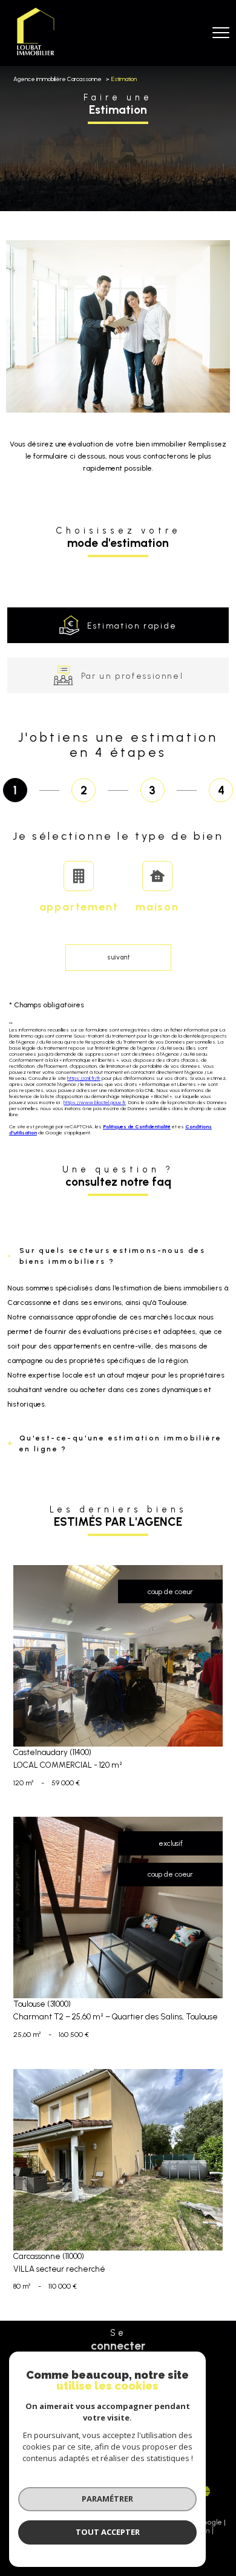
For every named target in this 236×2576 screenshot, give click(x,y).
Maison (157, 907)
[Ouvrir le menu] (221, 33)
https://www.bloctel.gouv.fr (95, 1102)
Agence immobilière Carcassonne (57, 79)
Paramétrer (107, 2499)
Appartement (79, 907)
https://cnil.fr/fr (84, 1078)
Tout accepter (108, 2532)
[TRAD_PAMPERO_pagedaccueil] (35, 56)
